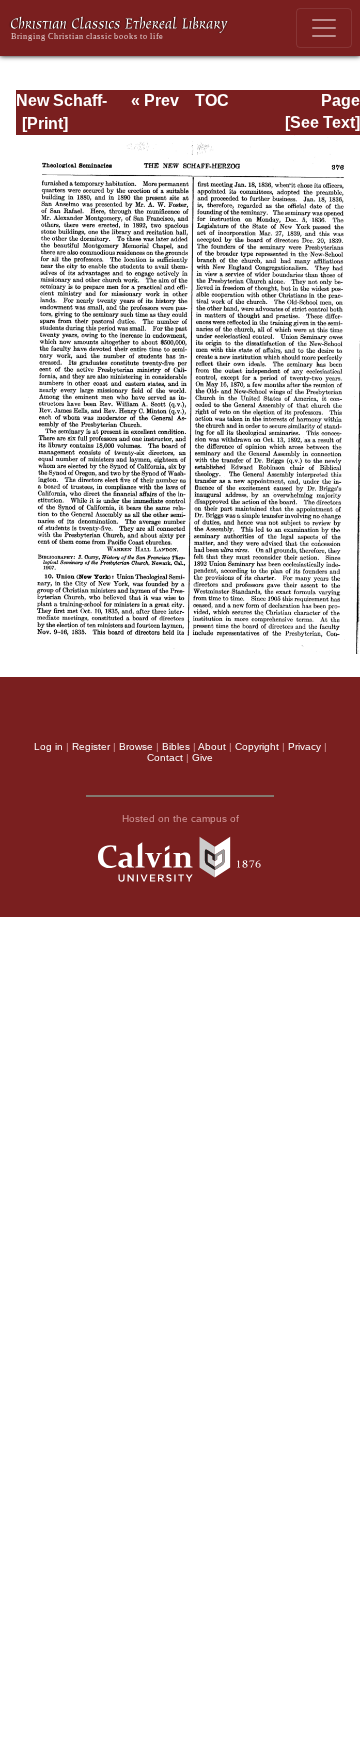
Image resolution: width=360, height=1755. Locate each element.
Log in (48, 746)
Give (202, 757)
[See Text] (322, 122)
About (212, 746)
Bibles (176, 746)
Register (91, 746)
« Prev (155, 100)
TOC (212, 100)
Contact (165, 757)
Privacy (304, 746)
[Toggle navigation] (324, 28)
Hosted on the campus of (180, 818)
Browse (136, 746)
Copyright (257, 746)
